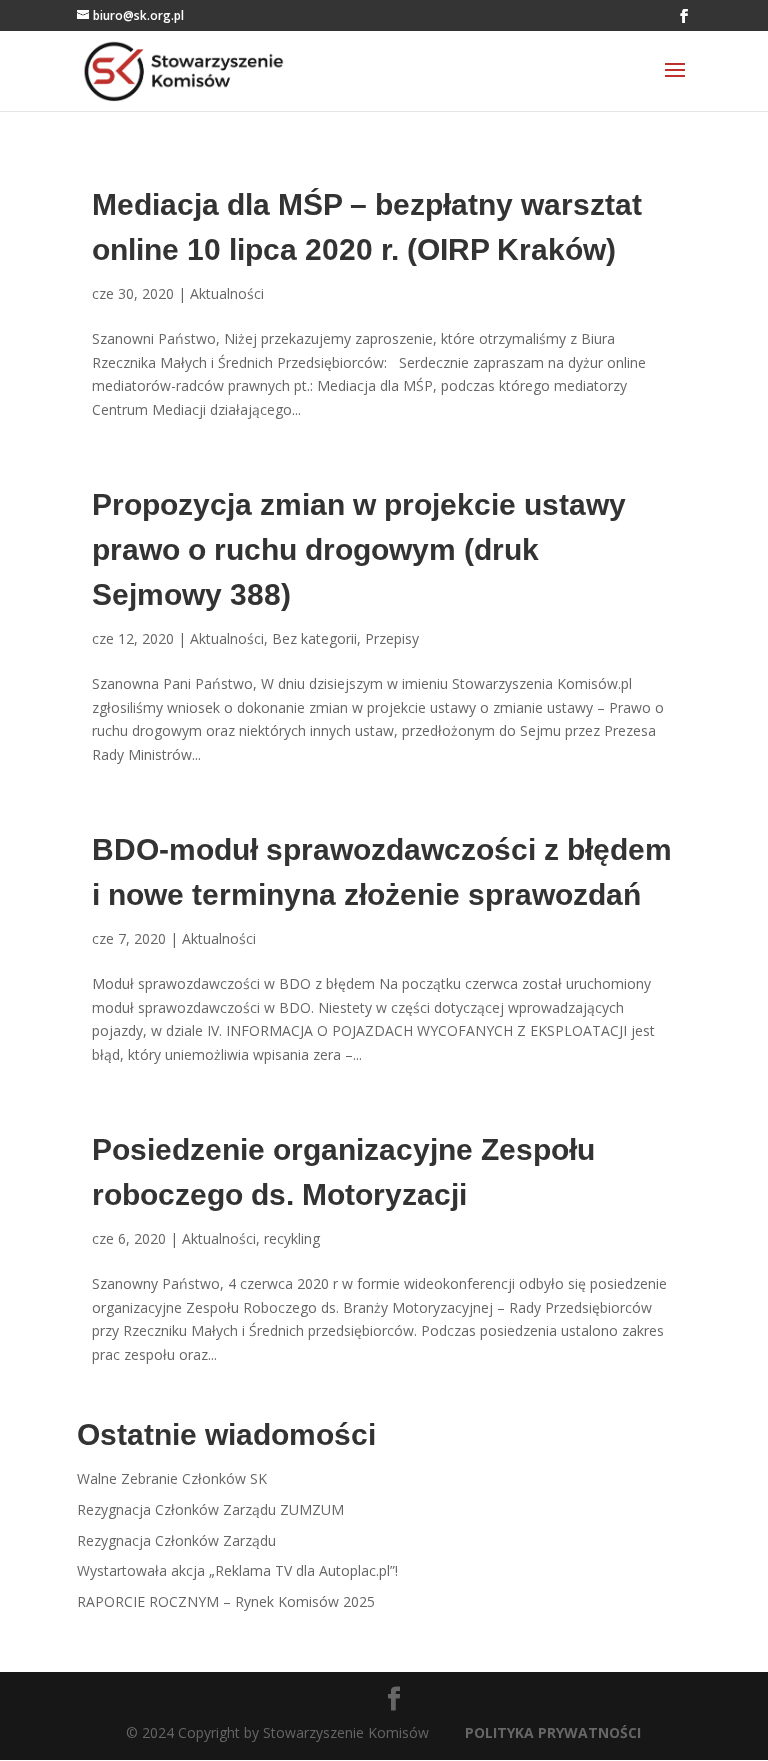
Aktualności (227, 293)
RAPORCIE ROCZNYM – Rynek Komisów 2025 (226, 1601)
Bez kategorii (314, 638)
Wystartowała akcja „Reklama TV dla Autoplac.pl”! (237, 1570)
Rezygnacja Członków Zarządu (176, 1540)
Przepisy (392, 638)
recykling (292, 1238)
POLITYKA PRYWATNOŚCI (553, 1732)
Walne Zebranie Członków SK (172, 1478)
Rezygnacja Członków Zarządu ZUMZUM (210, 1509)
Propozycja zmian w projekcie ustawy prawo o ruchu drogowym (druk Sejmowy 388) (359, 549)
